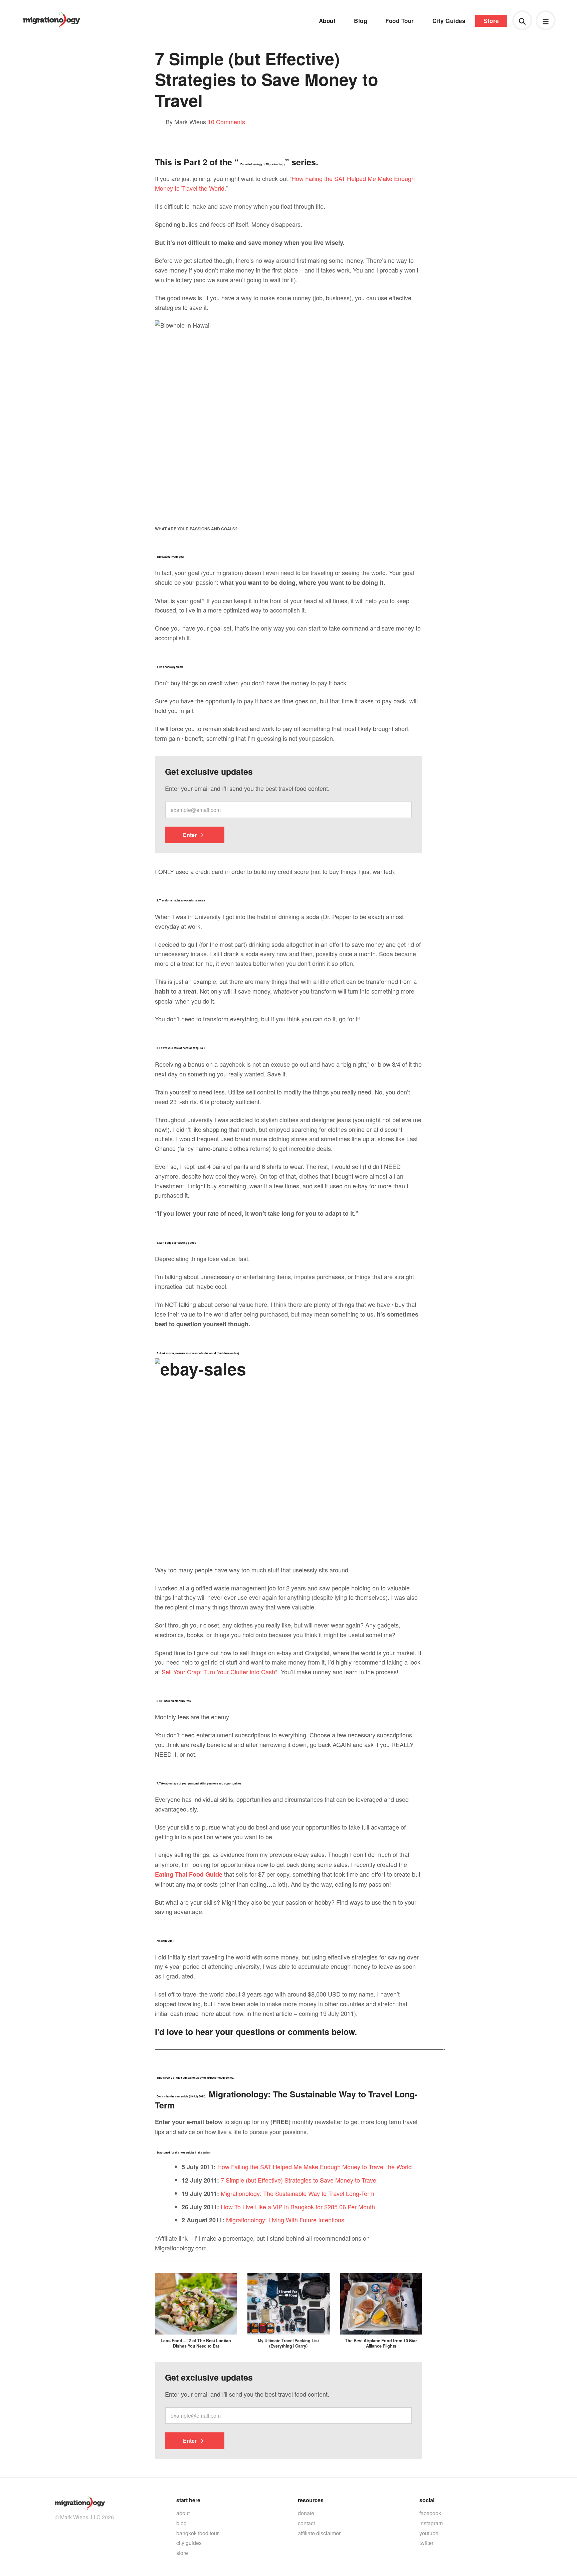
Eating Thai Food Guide (189, 1874)
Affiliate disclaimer (319, 2533)
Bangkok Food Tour (198, 2533)
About (327, 21)
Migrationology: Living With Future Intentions (285, 2220)
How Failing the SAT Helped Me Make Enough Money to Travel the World (315, 2167)
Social (427, 2500)
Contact (306, 2523)
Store (491, 21)
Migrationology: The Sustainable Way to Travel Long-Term (298, 2193)
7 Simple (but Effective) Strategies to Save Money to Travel (299, 2180)
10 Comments (226, 122)
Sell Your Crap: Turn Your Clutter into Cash (218, 1672)
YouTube (429, 2533)
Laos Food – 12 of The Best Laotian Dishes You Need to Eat (196, 2343)
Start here (188, 2500)
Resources (311, 2500)
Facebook (430, 2513)
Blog (360, 21)
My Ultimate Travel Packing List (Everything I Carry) (288, 2343)
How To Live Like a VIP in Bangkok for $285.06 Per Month (298, 2207)
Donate (306, 2513)
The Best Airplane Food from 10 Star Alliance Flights (381, 2343)
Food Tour (400, 21)
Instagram (431, 2523)
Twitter (426, 2543)
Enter (190, 835)
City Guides (449, 21)
